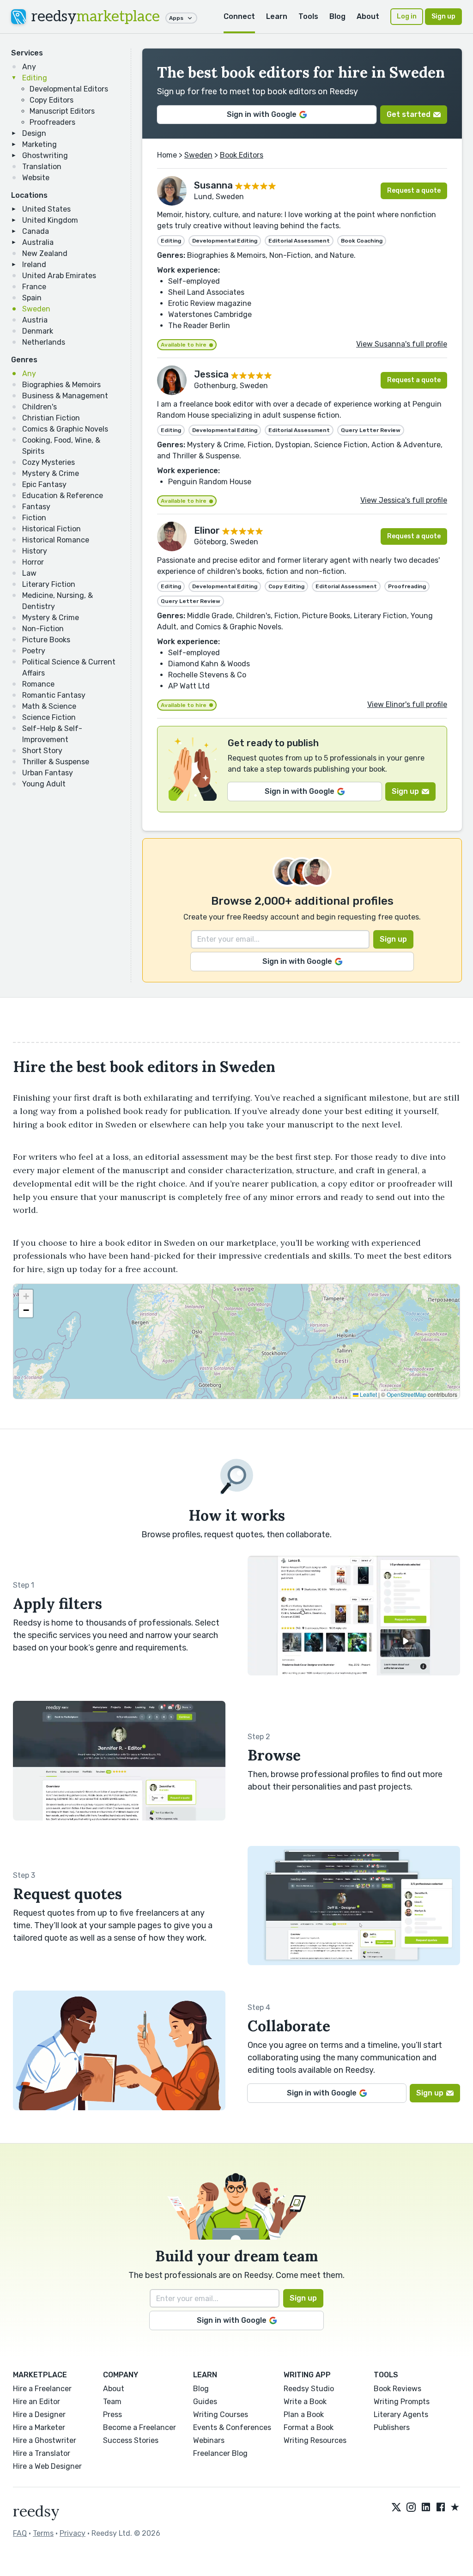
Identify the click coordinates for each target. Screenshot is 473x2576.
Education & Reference (63, 496)
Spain (32, 298)
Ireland (34, 265)
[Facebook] (441, 2508)
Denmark (38, 331)
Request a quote (414, 191)
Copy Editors (52, 100)
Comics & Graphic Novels (65, 429)
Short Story (42, 751)
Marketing (39, 144)
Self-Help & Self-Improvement (52, 734)
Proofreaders (52, 122)
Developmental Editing (225, 241)
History (35, 551)
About (368, 16)
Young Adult (44, 784)
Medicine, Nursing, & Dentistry (58, 601)
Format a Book (309, 2427)
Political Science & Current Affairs (69, 667)
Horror (33, 562)
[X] (396, 2508)
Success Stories (131, 2440)
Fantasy (36, 507)
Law (29, 573)
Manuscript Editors (62, 111)
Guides (205, 2402)
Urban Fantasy (48, 773)
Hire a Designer (39, 2415)
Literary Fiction (49, 584)
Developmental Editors (69, 89)
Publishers (392, 2427)
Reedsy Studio (309, 2389)
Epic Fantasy (44, 484)
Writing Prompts (402, 2402)
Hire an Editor (36, 2402)
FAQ (20, 2533)
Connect (239, 16)
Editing (35, 78)
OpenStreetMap (406, 1394)
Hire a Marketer (39, 2427)
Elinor (207, 530)
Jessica (211, 374)
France (34, 287)
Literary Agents (401, 2415)
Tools (308, 16)
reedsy (96, 17)
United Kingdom (50, 220)
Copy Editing (286, 586)
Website (36, 178)
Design (34, 133)
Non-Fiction (43, 629)
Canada (36, 231)
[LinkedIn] (426, 2508)
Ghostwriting (45, 155)
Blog (337, 16)
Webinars (209, 2440)
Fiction (34, 518)
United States (46, 209)
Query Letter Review (371, 430)
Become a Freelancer (139, 2427)
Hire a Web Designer (47, 2466)
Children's (39, 407)
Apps (176, 18)
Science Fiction (49, 717)
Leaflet (368, 1394)
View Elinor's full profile (407, 704)
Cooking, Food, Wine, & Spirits (61, 446)
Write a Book (305, 2402)
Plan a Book (304, 2415)
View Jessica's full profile (404, 500)
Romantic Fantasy (54, 695)
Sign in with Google (262, 114)
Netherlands (44, 342)
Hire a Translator (42, 2453)
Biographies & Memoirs (61, 385)
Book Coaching (362, 241)
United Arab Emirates (59, 276)
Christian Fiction (51, 418)
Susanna (213, 185)
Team (112, 2402)
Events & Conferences (232, 2427)
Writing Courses (221, 2415)
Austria (35, 320)
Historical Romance (56, 540)
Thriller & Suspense (56, 762)
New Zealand (45, 253)
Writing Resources (315, 2440)
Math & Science (49, 706)
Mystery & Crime (51, 473)
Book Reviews (397, 2389)
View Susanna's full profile (402, 344)
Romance (38, 684)
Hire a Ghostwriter (45, 2440)
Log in (407, 16)
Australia (38, 242)
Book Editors (242, 155)
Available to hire (184, 345)
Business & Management (65, 396)
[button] (26, 1297)
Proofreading (407, 586)
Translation (42, 167)
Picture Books (46, 640)
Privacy (73, 2533)
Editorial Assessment (299, 241)
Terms (43, 2533)
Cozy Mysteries (49, 462)
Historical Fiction (52, 529)
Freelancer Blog (220, 2453)
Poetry (34, 651)
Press (112, 2415)
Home (167, 155)
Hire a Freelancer (42, 2389)
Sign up (443, 16)
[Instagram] (411, 2508)
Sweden (36, 309)
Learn (277, 16)
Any (29, 67)
